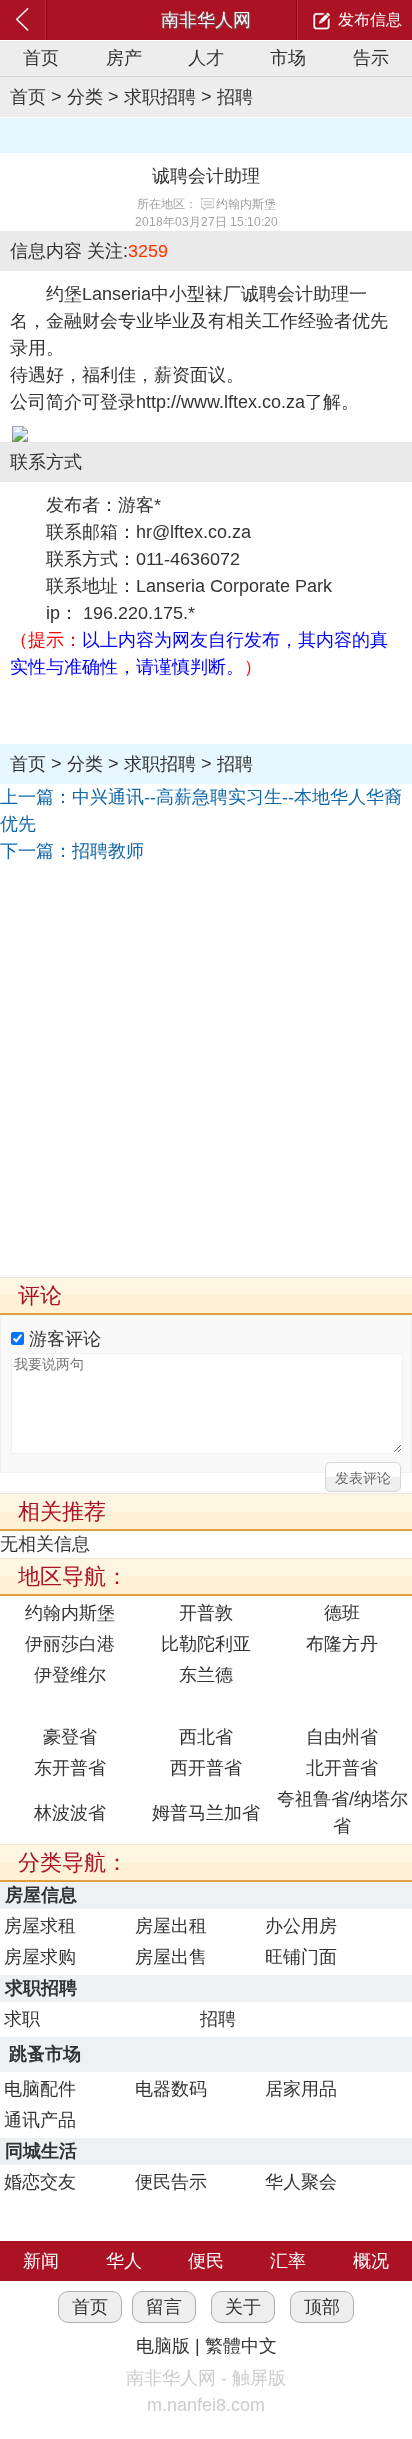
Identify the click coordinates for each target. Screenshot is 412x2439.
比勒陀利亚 (206, 1644)
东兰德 (206, 1675)
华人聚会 (301, 2182)
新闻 (41, 2261)
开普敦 (206, 1613)
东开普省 (70, 1768)
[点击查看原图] (206, 434)
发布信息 (370, 19)
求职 (22, 2019)
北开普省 (342, 1768)
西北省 (206, 1737)
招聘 (235, 97)
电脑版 (163, 2346)
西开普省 (206, 1768)
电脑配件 (40, 2089)
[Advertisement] (206, 1071)
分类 (85, 97)
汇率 (288, 2261)
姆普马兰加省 (206, 1813)
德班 (342, 1613)
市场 (288, 58)
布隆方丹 (342, 1644)
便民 (206, 2261)
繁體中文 (241, 2346)
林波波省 (70, 1813)
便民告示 (171, 2182)
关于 (243, 2307)
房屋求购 (40, 1957)
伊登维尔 (70, 1675)
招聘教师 (108, 851)
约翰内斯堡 (246, 204)
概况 (371, 2261)
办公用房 (301, 1926)
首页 (41, 58)
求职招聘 (160, 97)
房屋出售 (171, 1957)
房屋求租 (40, 1926)
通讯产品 (40, 2120)
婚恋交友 (40, 2182)
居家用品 (301, 2089)
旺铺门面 (301, 1957)
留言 (164, 2307)
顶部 (322, 2307)
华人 (124, 2261)
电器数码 (171, 2089)
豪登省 (70, 1737)
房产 (124, 58)
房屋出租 (171, 1926)
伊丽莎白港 (70, 1644)
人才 (206, 58)
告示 (371, 58)
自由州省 (342, 1737)
